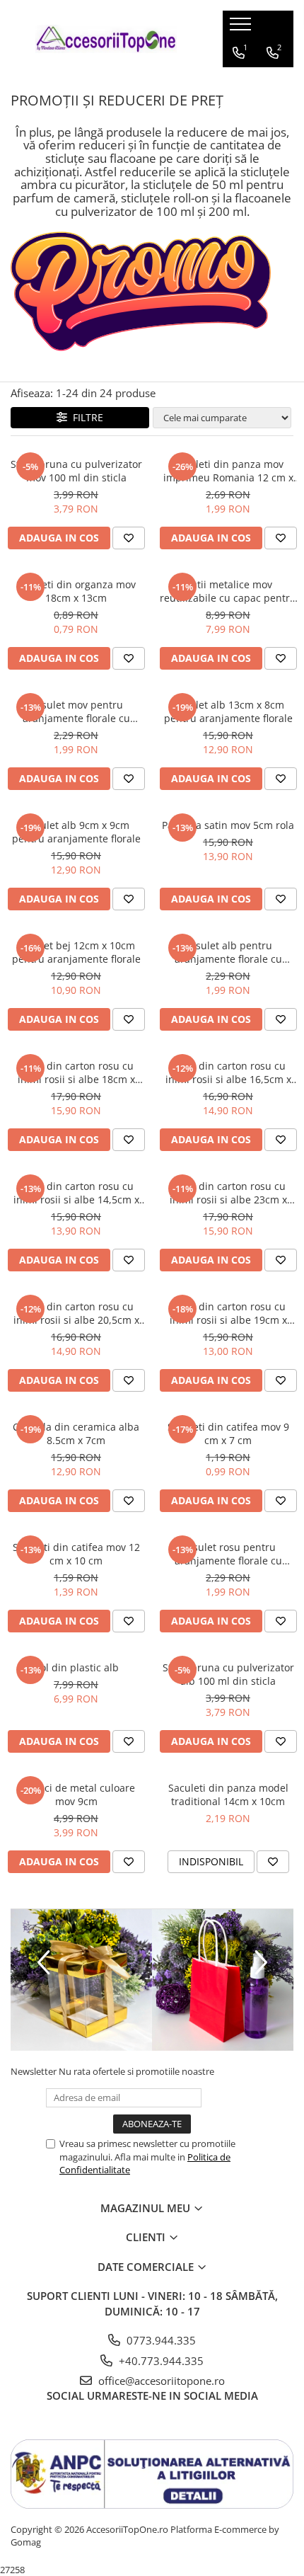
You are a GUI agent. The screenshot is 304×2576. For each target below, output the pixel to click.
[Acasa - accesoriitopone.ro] (106, 39)
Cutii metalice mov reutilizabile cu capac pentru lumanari (228, 591)
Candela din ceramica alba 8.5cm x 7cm (76, 1433)
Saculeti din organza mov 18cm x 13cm (76, 591)
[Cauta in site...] (271, 81)
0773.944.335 (160, 2340)
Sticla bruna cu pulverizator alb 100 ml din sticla (228, 1674)
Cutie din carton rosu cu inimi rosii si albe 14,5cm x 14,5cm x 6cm (76, 1193)
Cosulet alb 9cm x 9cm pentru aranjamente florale (76, 832)
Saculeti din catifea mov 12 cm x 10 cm (76, 1554)
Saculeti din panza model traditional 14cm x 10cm (228, 1794)
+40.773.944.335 (160, 2361)
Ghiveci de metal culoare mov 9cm (76, 1794)
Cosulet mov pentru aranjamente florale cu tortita (76, 711)
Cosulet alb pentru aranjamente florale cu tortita (228, 952)
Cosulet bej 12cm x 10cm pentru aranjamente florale (76, 952)
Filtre (85, 417)
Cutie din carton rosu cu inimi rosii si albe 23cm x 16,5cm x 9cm (228, 1193)
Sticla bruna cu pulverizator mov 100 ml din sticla (76, 471)
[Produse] (242, 28)
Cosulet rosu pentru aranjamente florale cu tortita (228, 1554)
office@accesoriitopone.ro (160, 2381)
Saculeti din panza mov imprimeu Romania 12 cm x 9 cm (228, 471)
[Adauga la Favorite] (129, 538)
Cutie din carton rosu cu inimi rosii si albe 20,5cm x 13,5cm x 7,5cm (76, 1313)
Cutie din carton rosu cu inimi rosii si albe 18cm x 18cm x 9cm (76, 1072)
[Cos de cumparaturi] (238, 81)
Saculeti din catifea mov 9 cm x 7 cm (228, 1433)
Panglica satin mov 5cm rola (228, 825)
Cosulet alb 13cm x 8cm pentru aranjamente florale (228, 711)
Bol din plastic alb (76, 1667)
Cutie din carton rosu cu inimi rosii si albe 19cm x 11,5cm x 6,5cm (228, 1313)
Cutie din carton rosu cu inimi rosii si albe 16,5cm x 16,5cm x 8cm (228, 1072)
